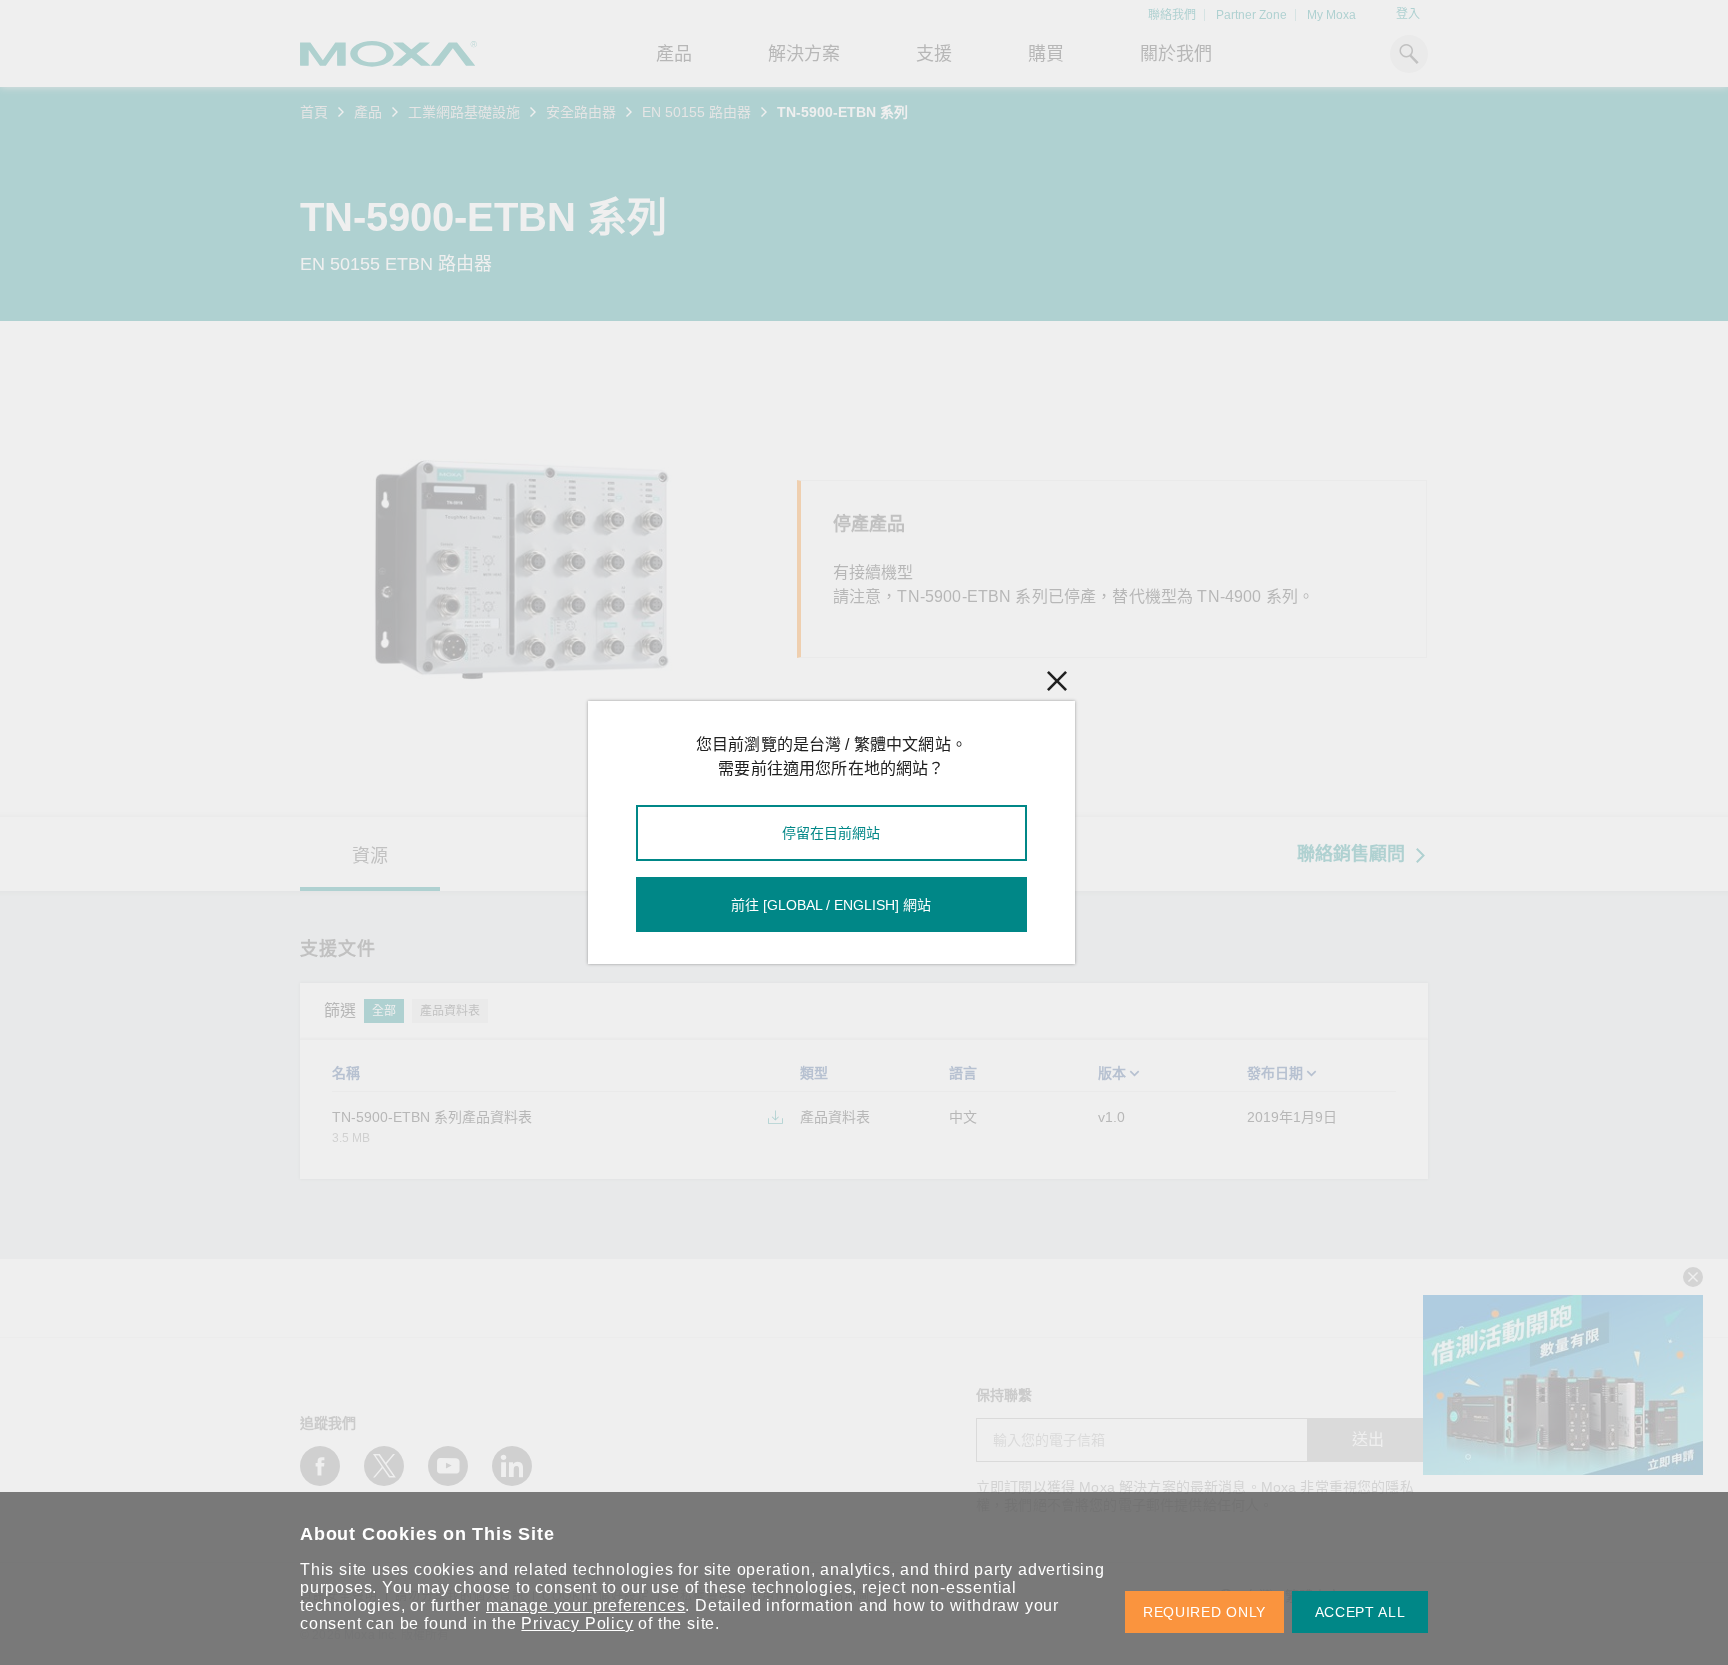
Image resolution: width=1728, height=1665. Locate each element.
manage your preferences (585, 1605)
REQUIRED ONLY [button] (1204, 1612)
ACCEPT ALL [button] (1360, 1612)
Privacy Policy (577, 1623)
